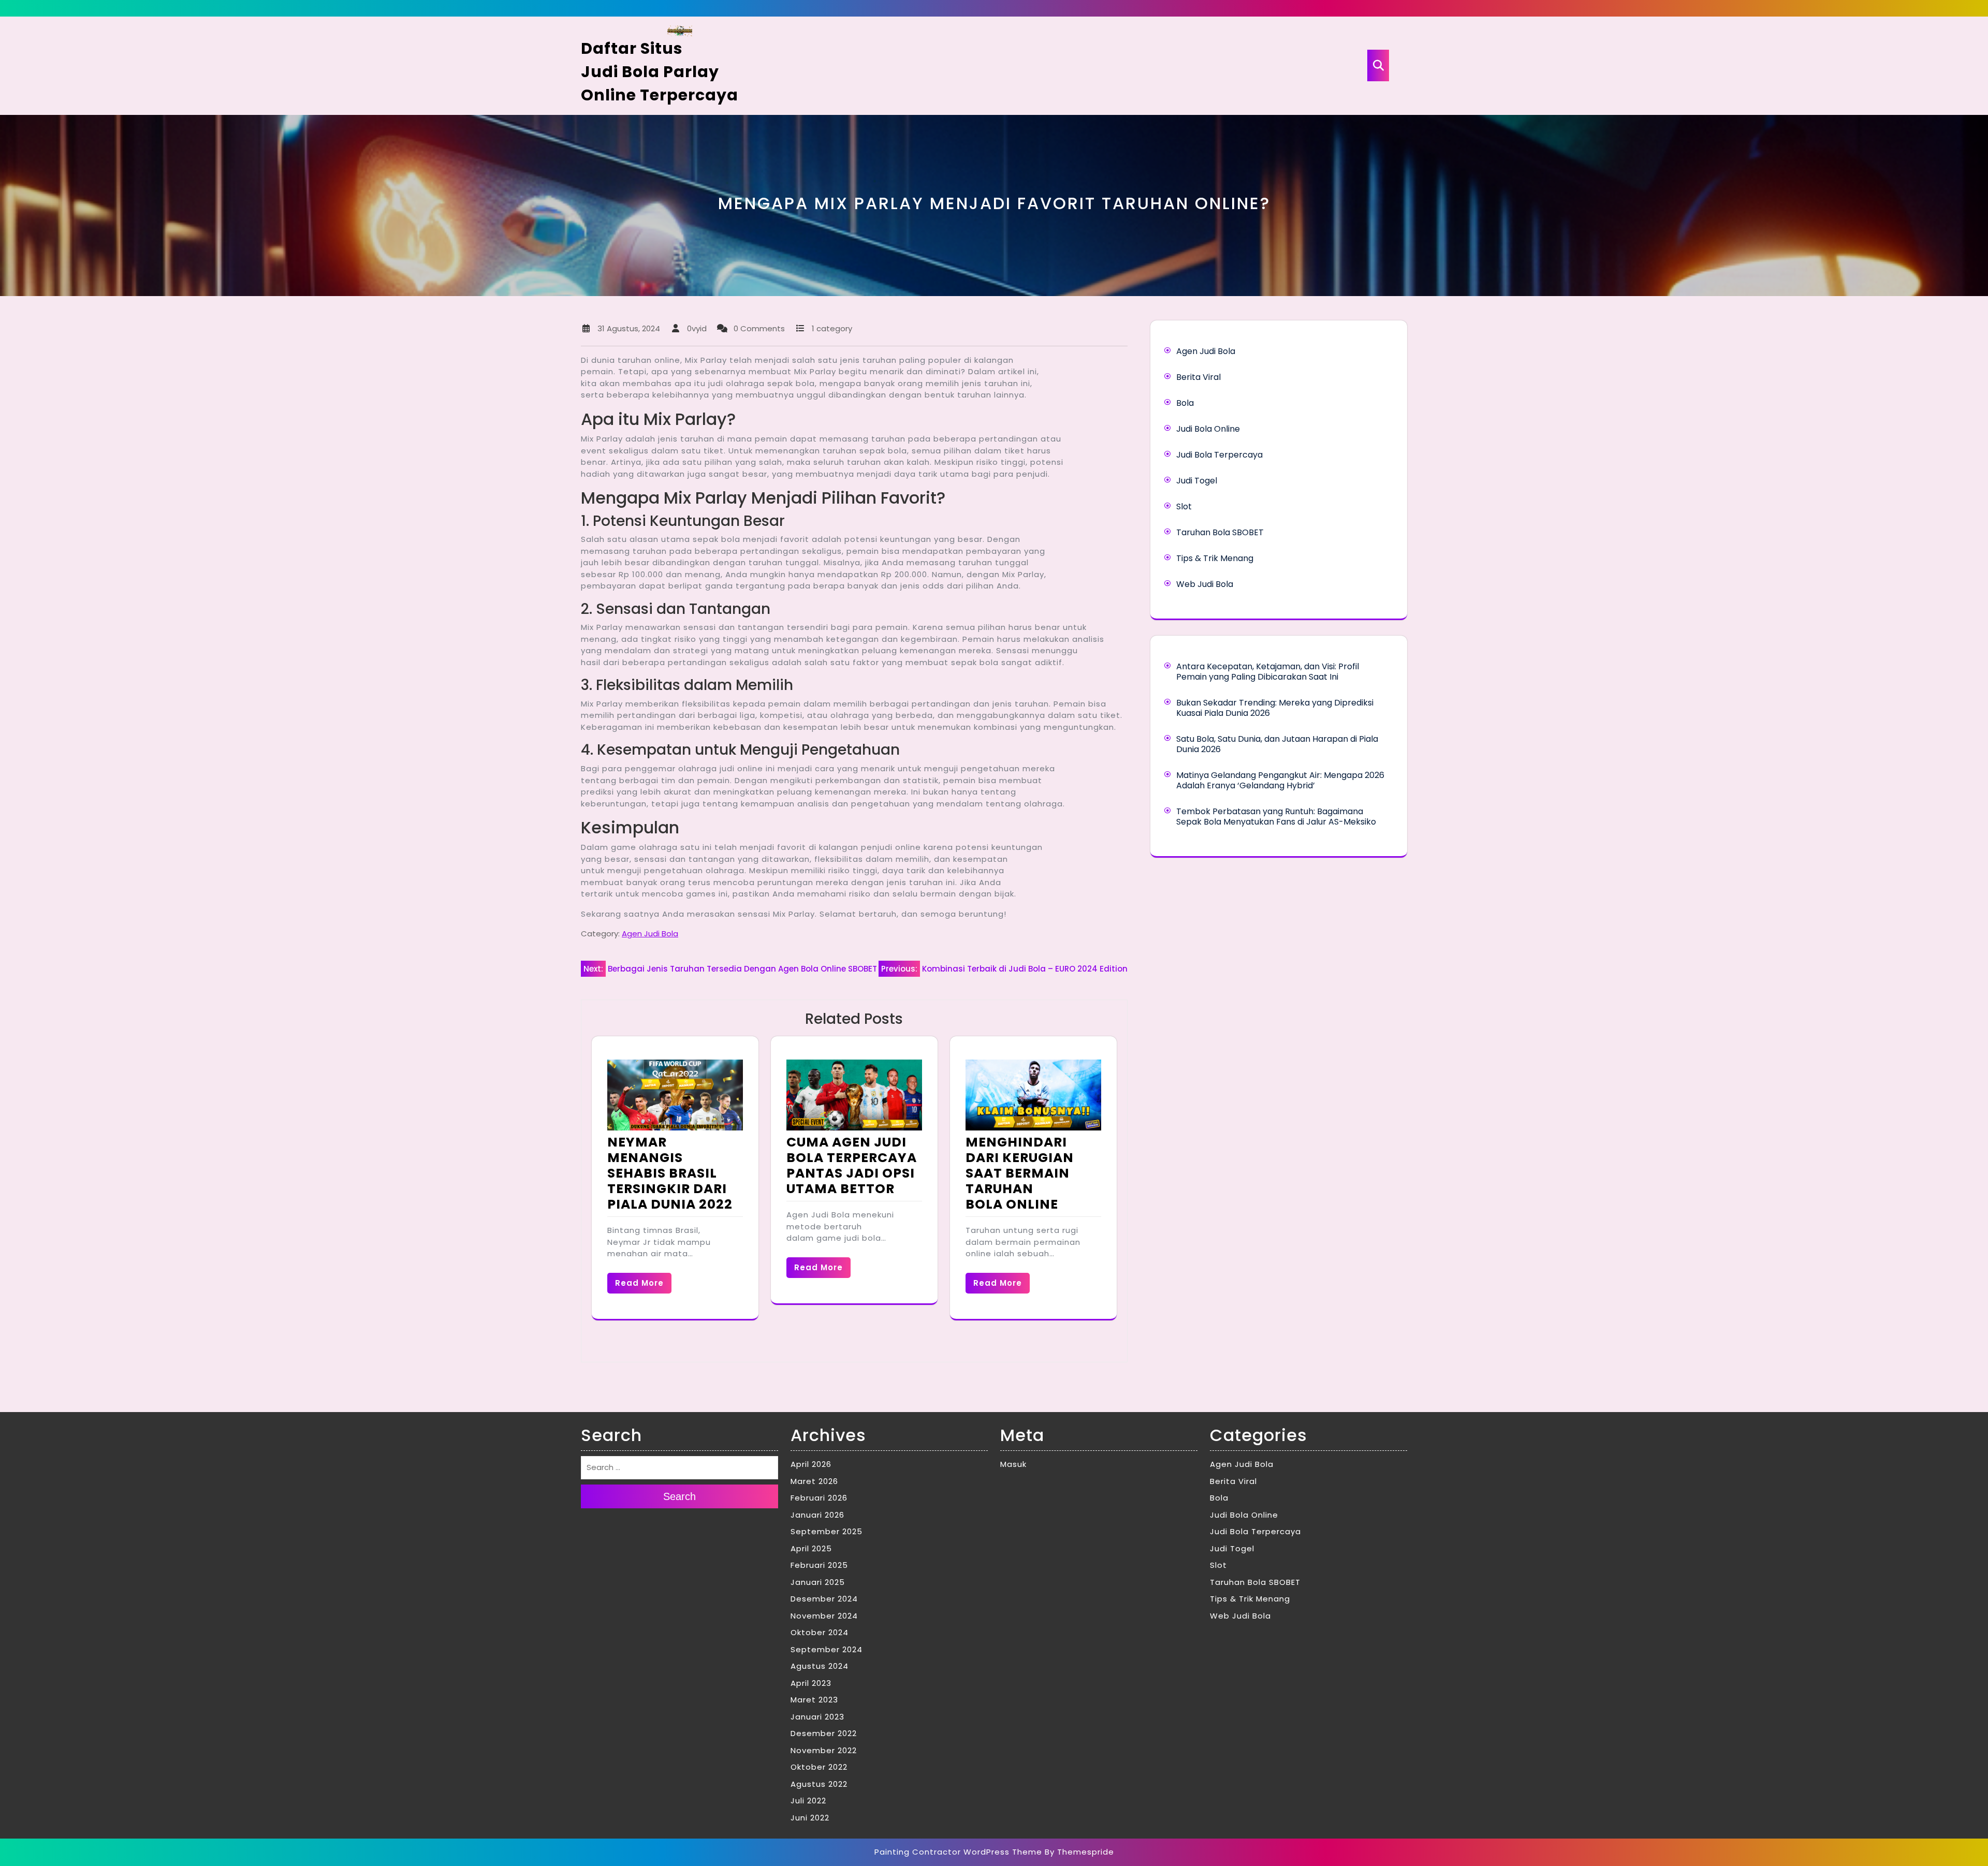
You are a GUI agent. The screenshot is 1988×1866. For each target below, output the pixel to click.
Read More (639, 1283)
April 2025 (811, 1548)
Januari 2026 (817, 1515)
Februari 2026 (819, 1498)
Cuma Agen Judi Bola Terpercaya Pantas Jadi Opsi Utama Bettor (852, 1165)
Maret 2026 (814, 1481)
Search (679, 1496)
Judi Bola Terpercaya (1219, 455)
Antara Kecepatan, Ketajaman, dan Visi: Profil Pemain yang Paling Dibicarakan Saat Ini (1268, 672)
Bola (1185, 403)
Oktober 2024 (820, 1632)
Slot (1184, 506)
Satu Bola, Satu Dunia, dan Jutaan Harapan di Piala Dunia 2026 (1277, 744)
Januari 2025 (818, 1582)
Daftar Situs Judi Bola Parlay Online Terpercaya (660, 72)
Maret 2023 (814, 1700)
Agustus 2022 (819, 1784)
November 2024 (824, 1616)
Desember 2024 (824, 1599)
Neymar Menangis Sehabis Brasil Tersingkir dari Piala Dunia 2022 (670, 1173)
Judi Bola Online (1208, 429)
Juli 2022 (808, 1801)
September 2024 (827, 1649)
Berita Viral (1198, 377)
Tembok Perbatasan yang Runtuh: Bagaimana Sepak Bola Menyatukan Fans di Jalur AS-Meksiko (1276, 817)
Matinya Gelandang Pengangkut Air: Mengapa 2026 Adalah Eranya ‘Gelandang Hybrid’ (1280, 780)
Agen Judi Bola (650, 934)
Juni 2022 (810, 1818)
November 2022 (824, 1750)
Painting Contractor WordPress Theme (958, 1852)
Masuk (1013, 1464)
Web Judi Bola (1205, 584)
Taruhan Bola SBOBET (1220, 532)
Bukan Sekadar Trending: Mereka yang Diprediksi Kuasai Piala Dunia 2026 (1275, 708)
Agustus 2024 (820, 1666)
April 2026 (811, 1464)
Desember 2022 (824, 1733)
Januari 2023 (817, 1717)
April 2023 (811, 1683)
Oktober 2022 (819, 1767)
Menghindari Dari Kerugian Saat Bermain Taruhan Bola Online (1020, 1173)
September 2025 (827, 1531)
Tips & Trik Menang (1215, 558)
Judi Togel (1197, 481)
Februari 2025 (819, 1565)
